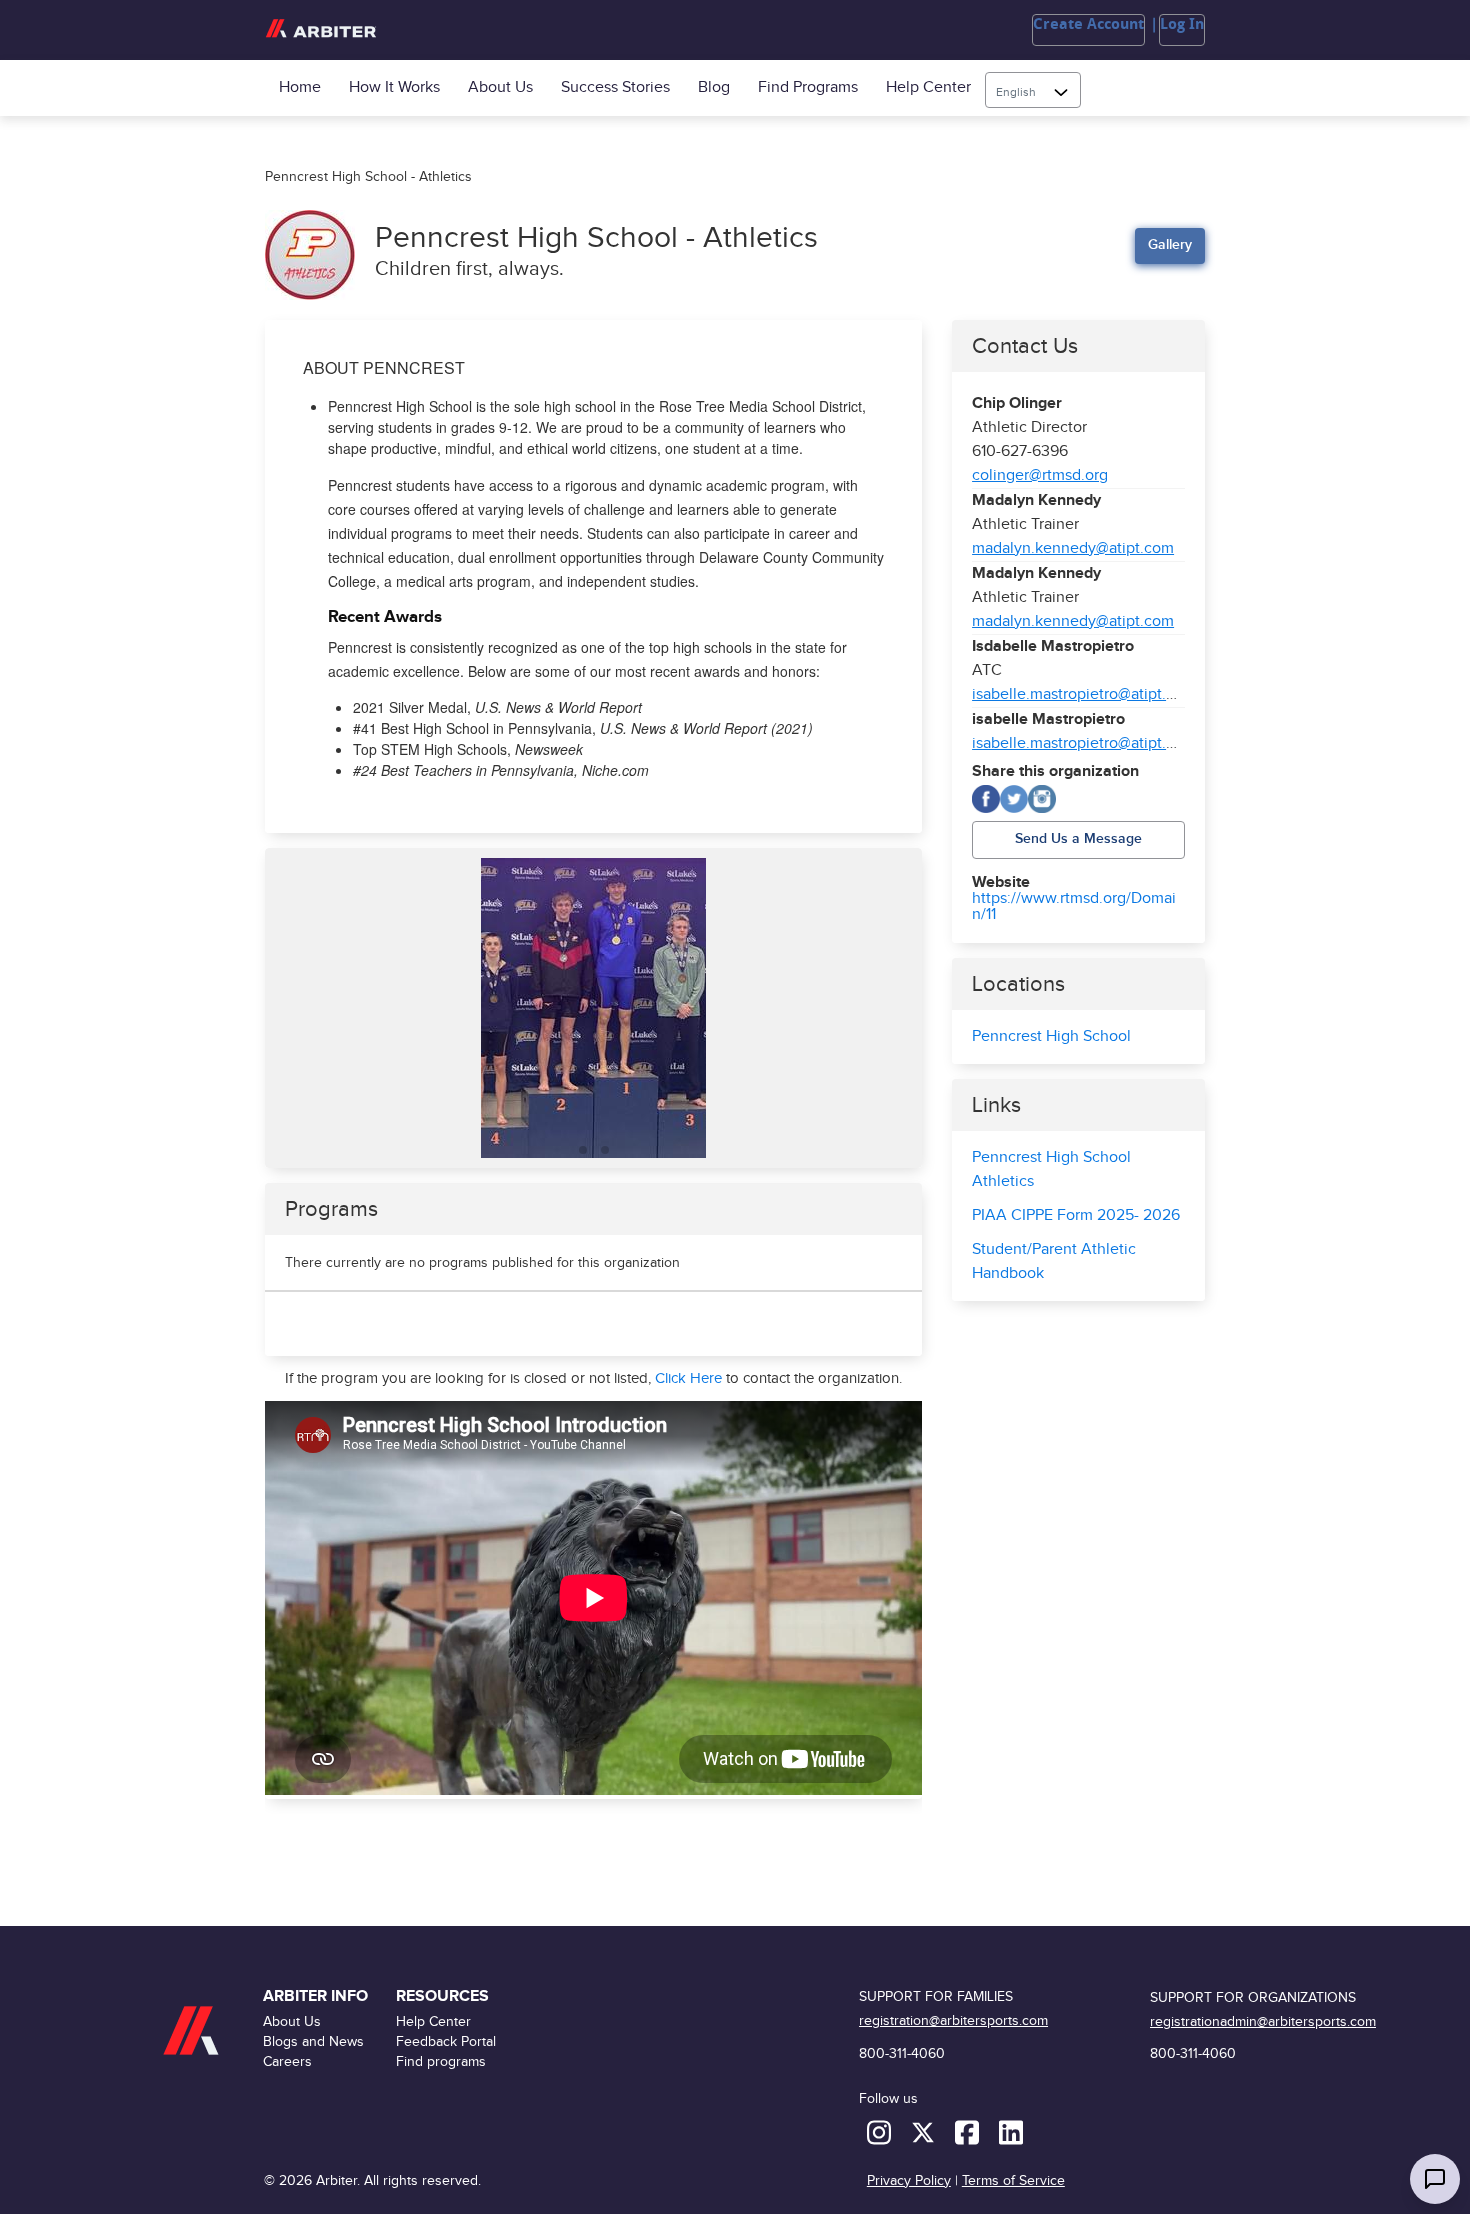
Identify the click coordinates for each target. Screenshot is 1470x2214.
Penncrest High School (1051, 1036)
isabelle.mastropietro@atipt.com (1084, 694)
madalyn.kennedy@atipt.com (1073, 548)
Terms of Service (1013, 2180)
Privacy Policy (909, 2180)
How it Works (394, 87)
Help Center (928, 87)
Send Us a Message (1078, 838)
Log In (1182, 24)
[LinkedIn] (1011, 2131)
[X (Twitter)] (1014, 799)
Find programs (808, 87)
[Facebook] (986, 799)
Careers (287, 2061)
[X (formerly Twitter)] (925, 2131)
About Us (500, 87)
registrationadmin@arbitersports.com (1263, 2021)
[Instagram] (1042, 799)
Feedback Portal (446, 2041)
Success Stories (615, 87)
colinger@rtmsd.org (1040, 475)
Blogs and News (313, 2041)
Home (300, 87)
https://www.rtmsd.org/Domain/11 (1074, 907)
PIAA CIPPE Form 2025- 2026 (1076, 1215)
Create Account (1088, 24)
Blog (714, 87)
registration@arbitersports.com (953, 2020)
